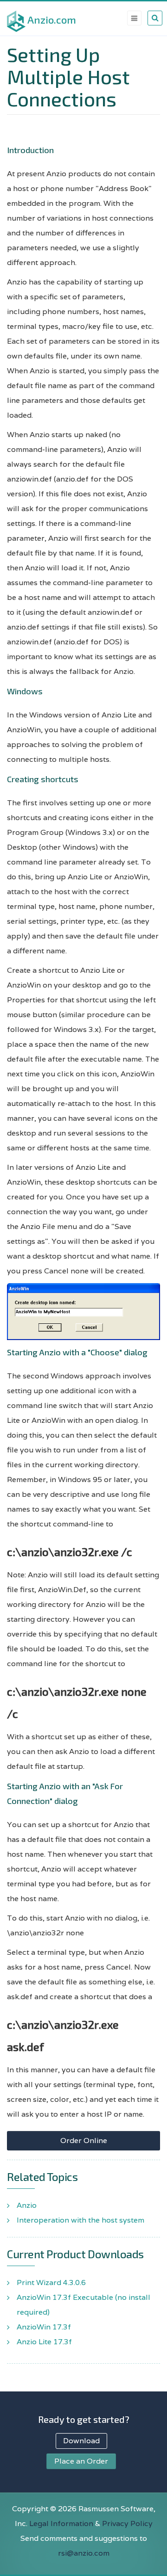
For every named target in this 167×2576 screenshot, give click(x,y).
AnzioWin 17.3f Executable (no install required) (83, 2305)
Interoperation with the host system (80, 2220)
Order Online (84, 2140)
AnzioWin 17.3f (44, 2327)
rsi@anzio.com (84, 2553)
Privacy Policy (127, 2523)
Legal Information (61, 2523)
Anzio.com (52, 19)
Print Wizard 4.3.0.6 (51, 2283)
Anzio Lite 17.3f (44, 2342)
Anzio (27, 2205)
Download (81, 2441)
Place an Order (81, 2461)
